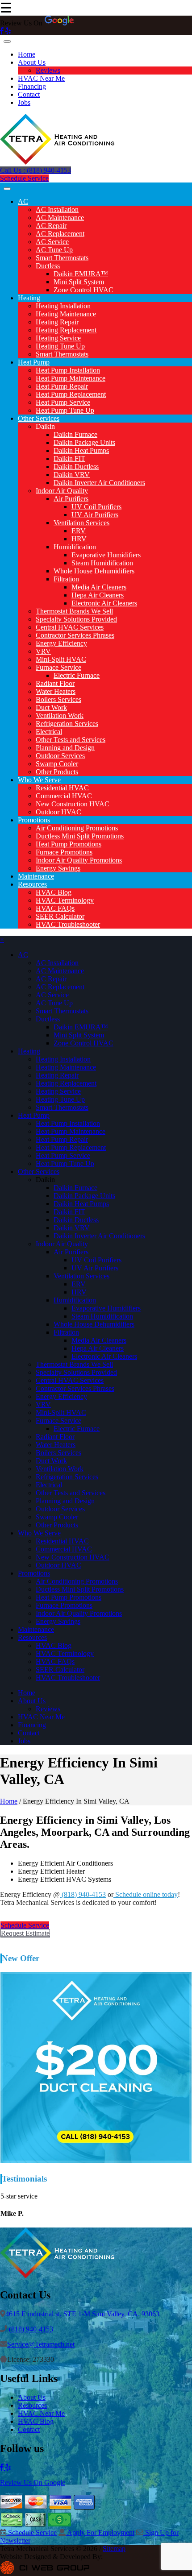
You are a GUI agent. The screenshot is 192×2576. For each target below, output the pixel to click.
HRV (79, 539)
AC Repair (51, 226)
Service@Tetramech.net (41, 2344)
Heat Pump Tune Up (65, 410)
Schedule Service (24, 178)
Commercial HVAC (64, 796)
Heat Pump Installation (68, 370)
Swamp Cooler (57, 764)
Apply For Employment (100, 2532)
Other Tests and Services (71, 740)
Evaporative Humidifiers (106, 555)
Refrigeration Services (67, 724)
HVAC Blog (54, 892)
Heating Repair (57, 322)
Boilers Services (58, 699)
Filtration (66, 579)
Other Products (57, 772)
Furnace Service (58, 667)
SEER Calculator (60, 916)
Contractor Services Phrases (75, 635)
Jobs (24, 102)
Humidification (75, 547)
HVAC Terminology (65, 900)
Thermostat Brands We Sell (74, 611)
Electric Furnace (77, 675)
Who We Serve (39, 780)
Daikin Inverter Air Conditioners (99, 483)
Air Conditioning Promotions (77, 828)
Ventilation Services (81, 523)
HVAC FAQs (55, 908)
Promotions (34, 820)
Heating (29, 298)
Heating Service (58, 338)
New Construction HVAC (73, 804)
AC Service (52, 242)
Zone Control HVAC (83, 290)
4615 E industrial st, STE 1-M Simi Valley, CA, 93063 (82, 2314)
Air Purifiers (71, 499)
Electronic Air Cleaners (104, 603)
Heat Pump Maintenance (71, 378)
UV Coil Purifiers (96, 507)
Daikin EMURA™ (81, 274)
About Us (32, 62)
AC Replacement (60, 234)
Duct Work (51, 707)
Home (27, 54)
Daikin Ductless (76, 467)
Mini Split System (79, 282)
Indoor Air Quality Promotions (79, 860)
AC (23, 201)
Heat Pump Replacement (71, 394)
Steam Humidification (102, 563)
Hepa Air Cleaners (98, 595)
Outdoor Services (60, 756)
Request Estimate (25, 1933)
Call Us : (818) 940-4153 (35, 170)
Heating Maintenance (66, 314)
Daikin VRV (72, 475)
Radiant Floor (55, 683)
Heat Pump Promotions (69, 844)
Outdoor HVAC (58, 812)
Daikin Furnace (75, 434)
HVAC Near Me (41, 78)
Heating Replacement (66, 330)
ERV (79, 531)
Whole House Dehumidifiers (94, 571)
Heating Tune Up (60, 346)
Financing (32, 86)
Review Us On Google (33, 2483)
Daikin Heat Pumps (81, 450)
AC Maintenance (60, 218)
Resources (32, 884)
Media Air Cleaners (99, 587)
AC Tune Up (54, 250)
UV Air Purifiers (95, 515)
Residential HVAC (62, 788)
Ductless (48, 266)
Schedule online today (146, 1894)
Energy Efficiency (61, 643)
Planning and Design (65, 748)
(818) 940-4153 (83, 1894)
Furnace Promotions (64, 852)
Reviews (48, 70)
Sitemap (114, 2549)
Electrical (49, 732)
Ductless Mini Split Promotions (80, 836)
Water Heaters (56, 691)
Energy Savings (58, 868)
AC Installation (57, 209)
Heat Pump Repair (62, 386)
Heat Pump (34, 362)
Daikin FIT (69, 458)
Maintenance (36, 876)
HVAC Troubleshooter (68, 924)
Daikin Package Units (84, 442)
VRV (43, 651)
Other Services (39, 418)
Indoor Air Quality (62, 491)
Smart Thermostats (62, 258)
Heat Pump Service (63, 402)
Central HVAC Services (70, 627)
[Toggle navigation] (7, 41)
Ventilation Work (60, 716)
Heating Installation (63, 306)
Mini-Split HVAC (61, 659)
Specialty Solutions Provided (76, 619)
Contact (29, 94)
